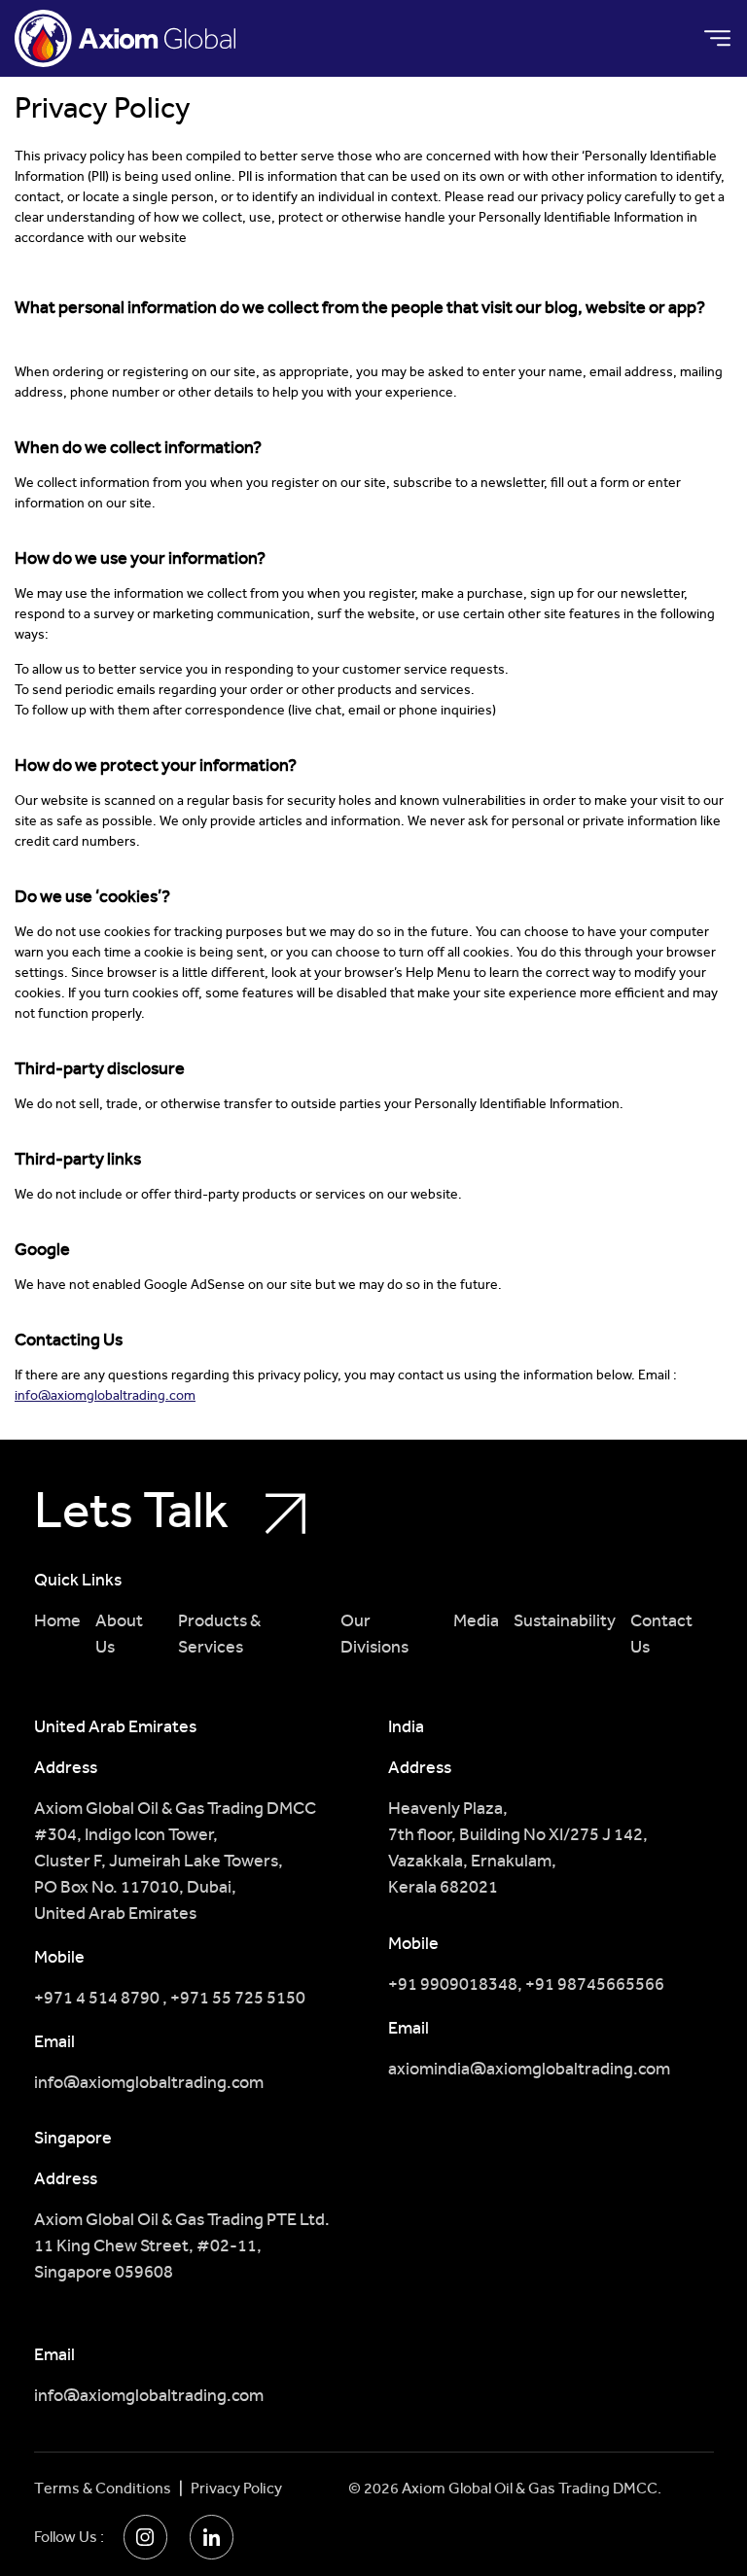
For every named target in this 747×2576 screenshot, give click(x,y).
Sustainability (565, 1620)
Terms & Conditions (103, 2488)
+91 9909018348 (453, 1984)
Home (57, 1620)
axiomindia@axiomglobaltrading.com (529, 2068)
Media (476, 1620)
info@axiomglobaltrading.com (105, 1395)
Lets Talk (136, 1511)
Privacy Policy (236, 2488)
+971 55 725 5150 (238, 1997)
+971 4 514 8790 (98, 1997)
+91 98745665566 (595, 1984)
